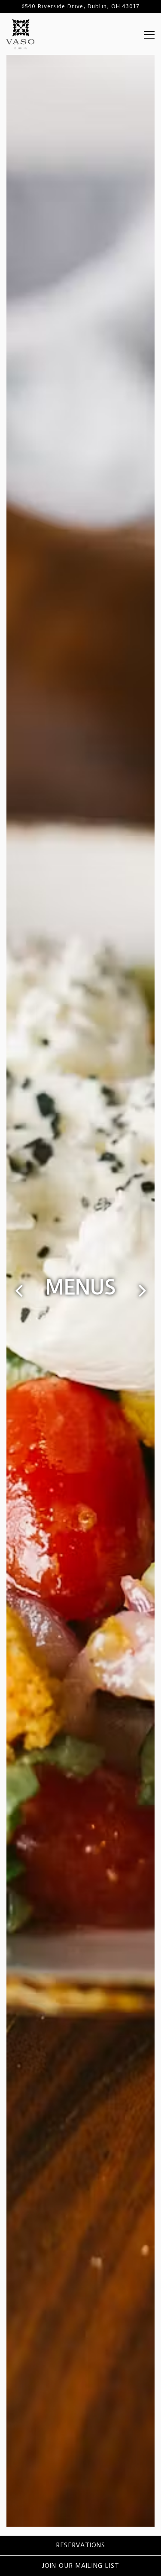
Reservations (80, 2545)
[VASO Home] (20, 34)
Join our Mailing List (80, 2566)
